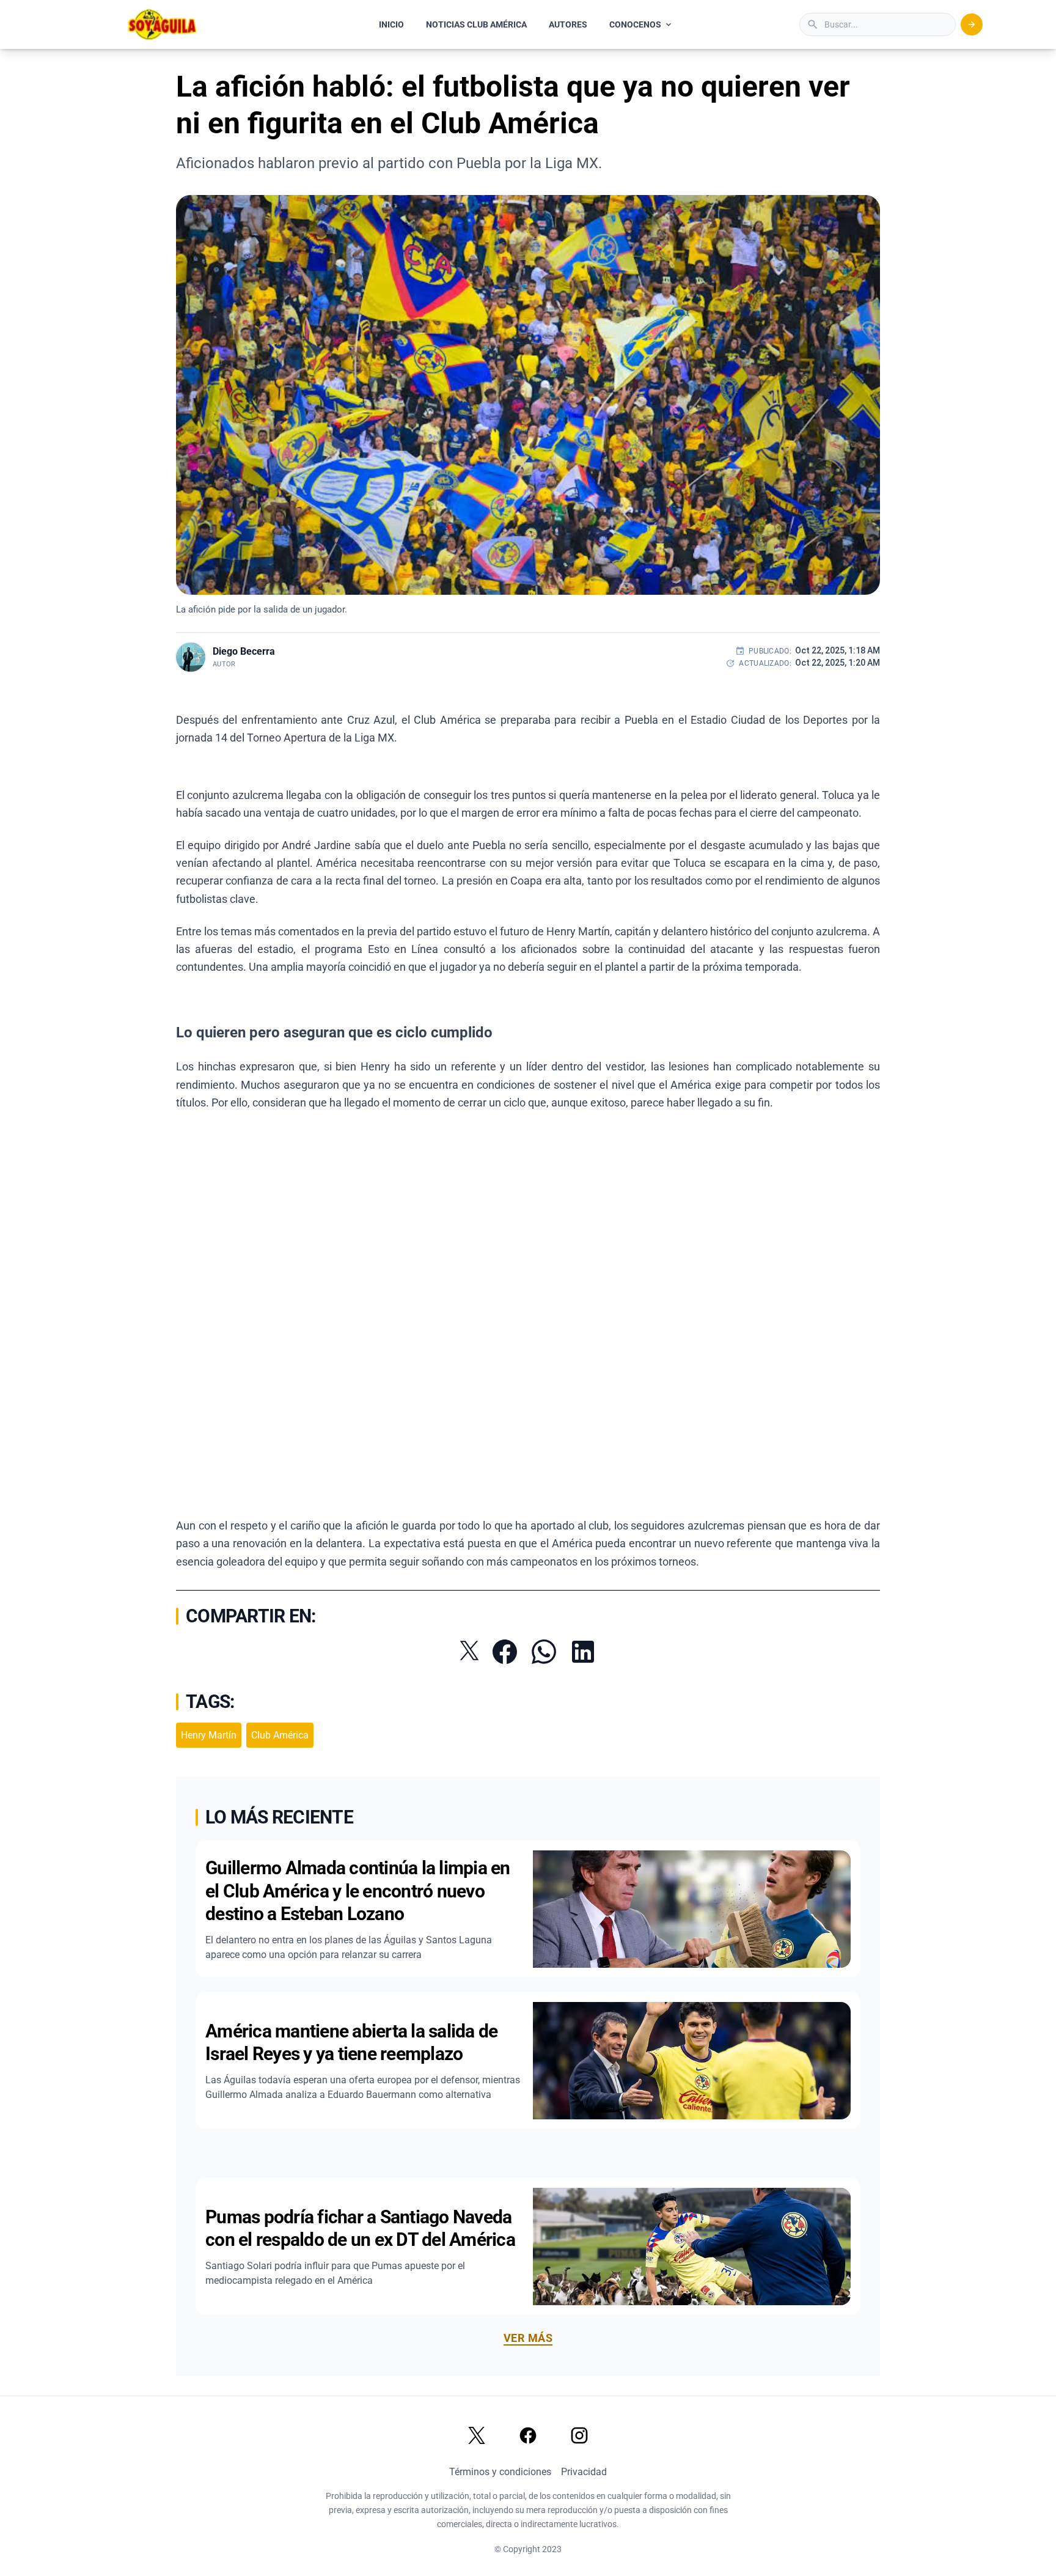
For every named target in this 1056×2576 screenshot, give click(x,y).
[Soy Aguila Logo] (163, 24)
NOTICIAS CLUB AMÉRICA (476, 24)
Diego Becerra (244, 651)
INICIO (391, 24)
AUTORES (568, 24)
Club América (280, 1735)
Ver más (528, 2338)
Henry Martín (209, 1735)
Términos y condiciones (500, 2472)
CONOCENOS (635, 24)
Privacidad (584, 2472)
